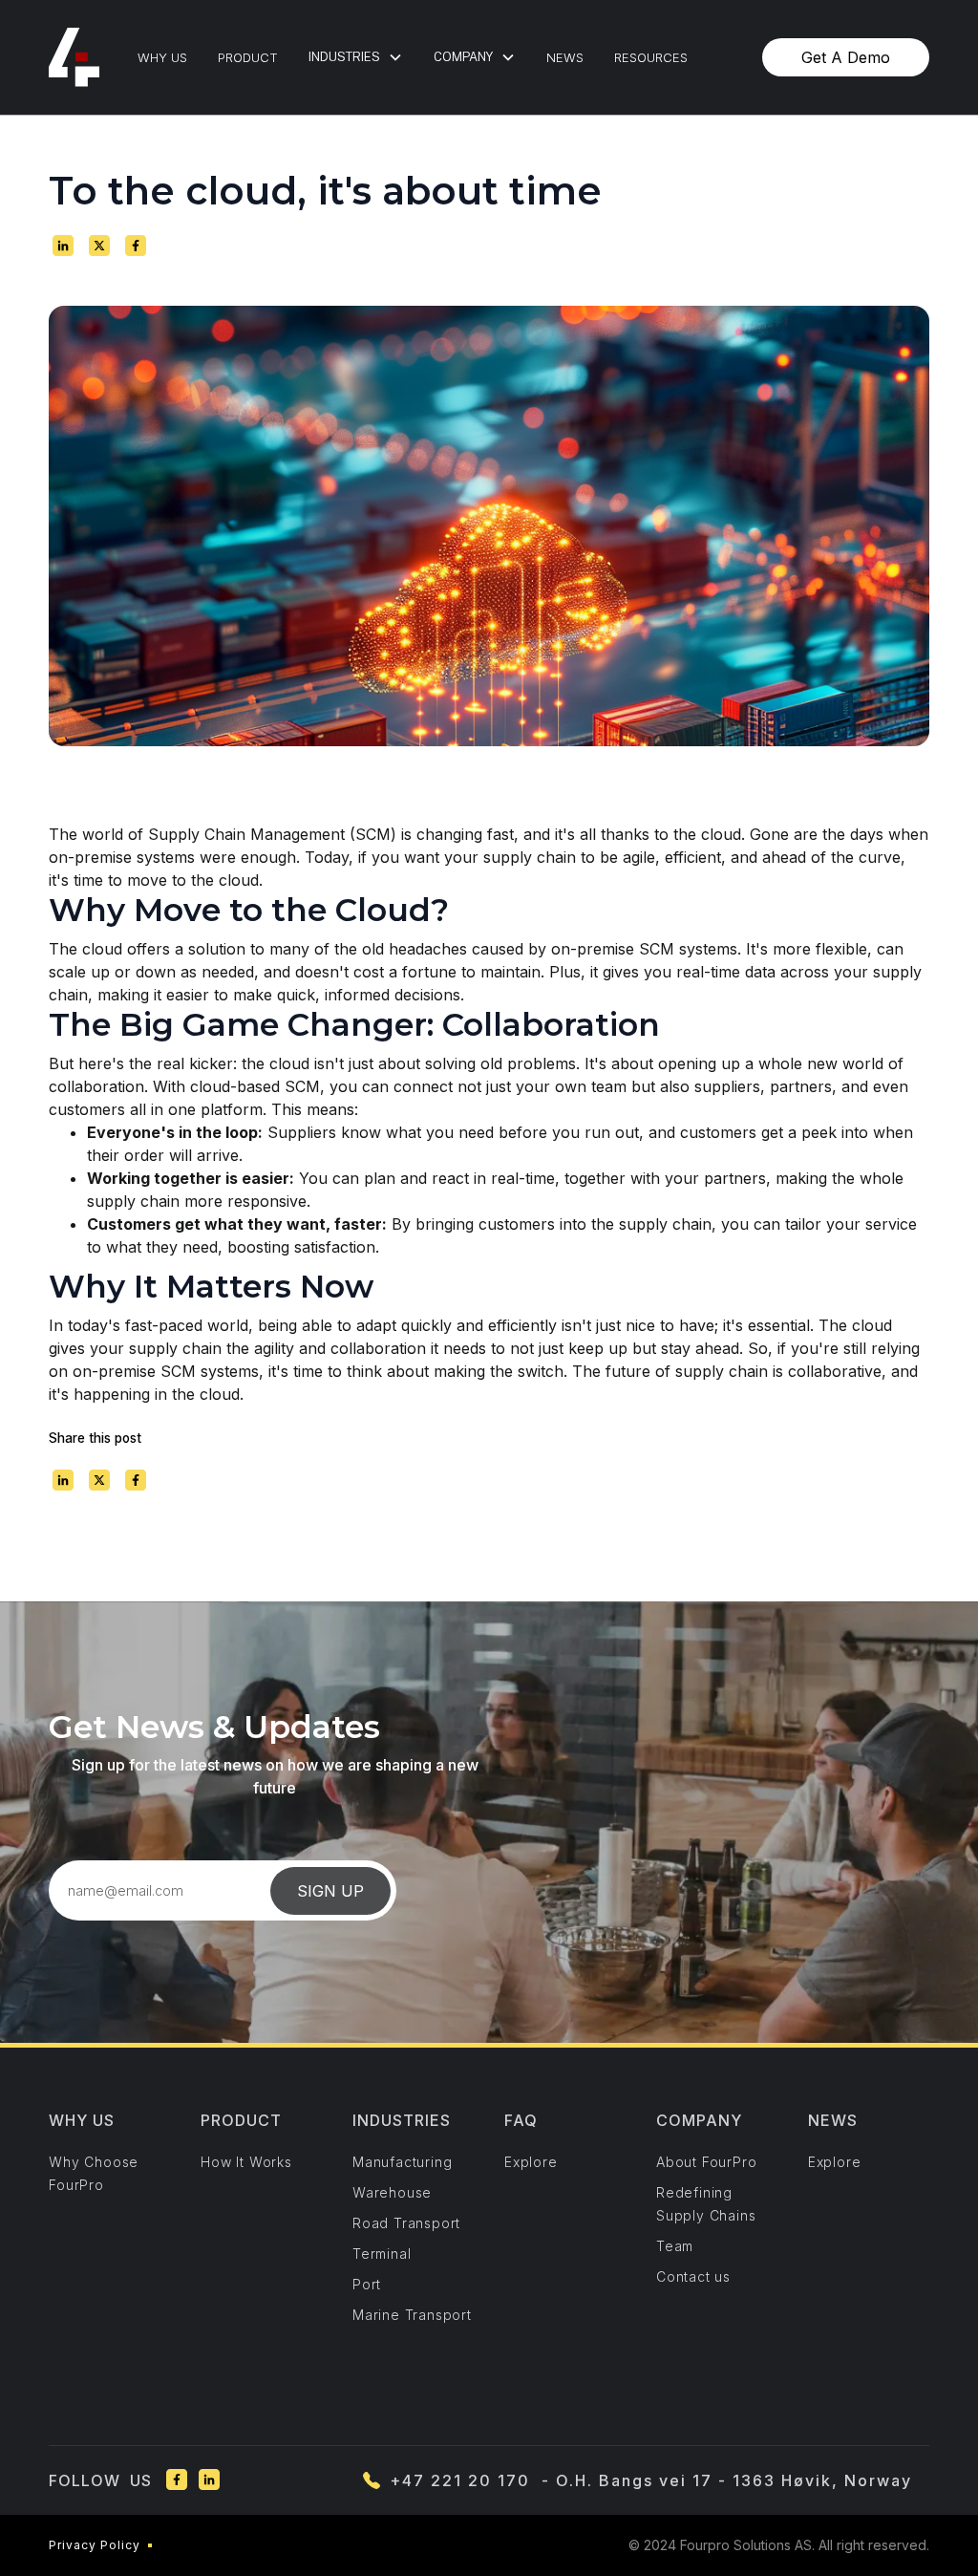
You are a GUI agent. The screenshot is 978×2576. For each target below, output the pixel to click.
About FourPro (706, 2162)
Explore (531, 2162)
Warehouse (392, 2192)
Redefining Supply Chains (706, 2204)
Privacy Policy (95, 2545)
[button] (356, 57)
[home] (74, 57)
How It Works (246, 2162)
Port (367, 2284)
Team (675, 2246)
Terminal (382, 2254)
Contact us (693, 2276)
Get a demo (846, 57)
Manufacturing (402, 2162)
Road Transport (406, 2223)
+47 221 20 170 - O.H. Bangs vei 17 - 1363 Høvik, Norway (651, 2480)
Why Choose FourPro (94, 2173)
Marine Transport (412, 2315)
